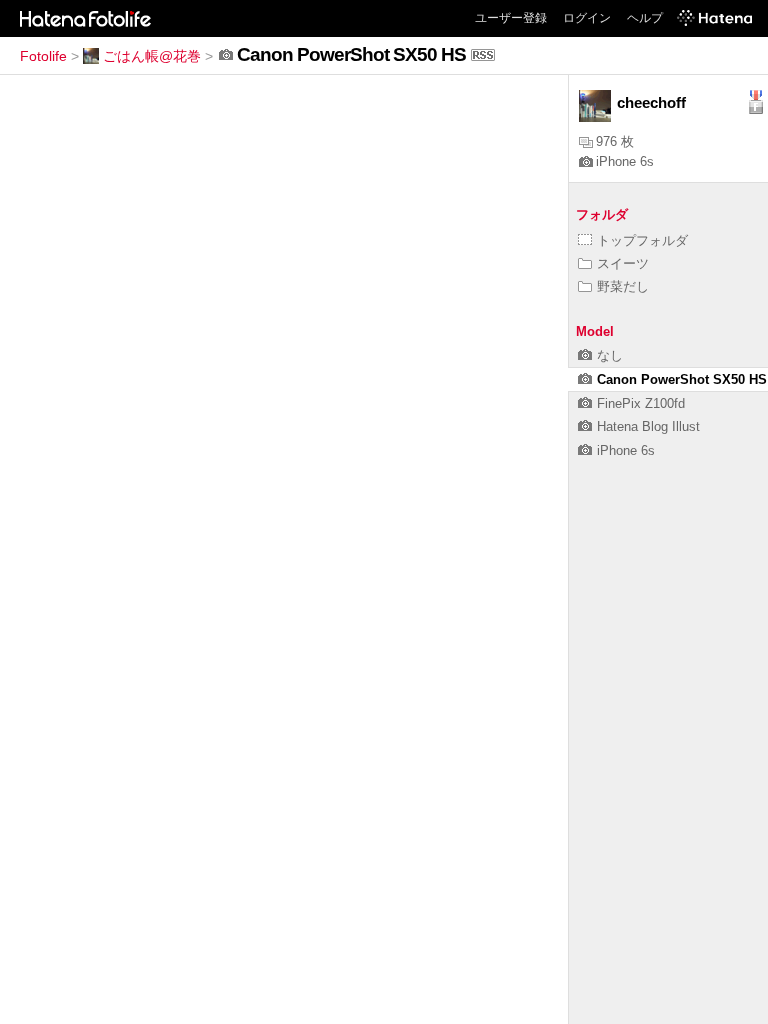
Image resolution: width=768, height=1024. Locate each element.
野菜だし (623, 286)
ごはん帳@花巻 (152, 56)
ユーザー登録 (511, 18)
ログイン (587, 18)
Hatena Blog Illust (648, 426)
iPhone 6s (625, 161)
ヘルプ (645, 18)
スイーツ (623, 263)
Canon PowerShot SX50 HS (682, 379)
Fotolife (43, 56)
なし (610, 355)
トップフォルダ (642, 240)
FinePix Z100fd (641, 403)
